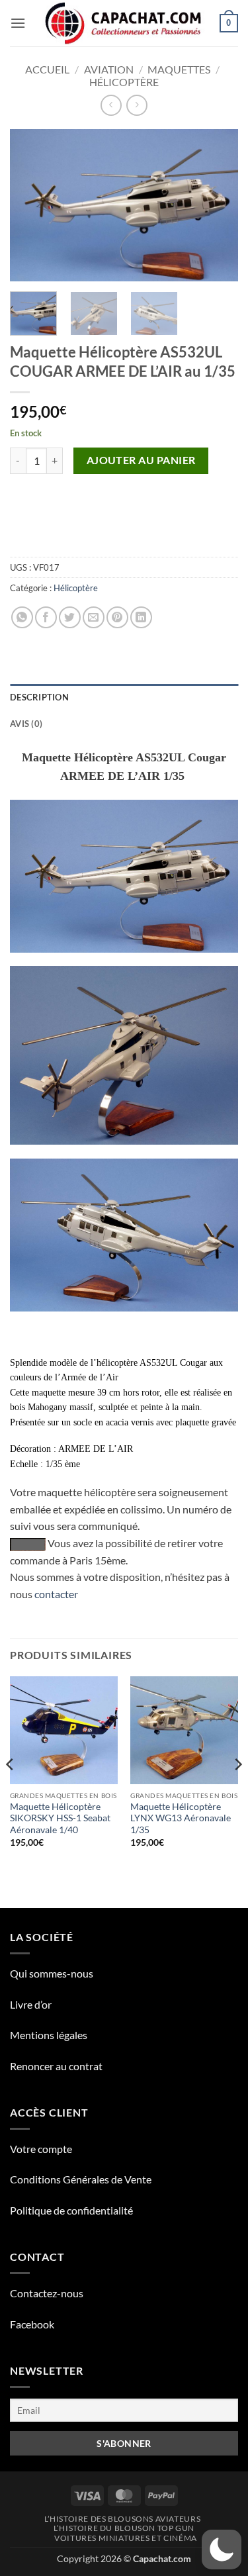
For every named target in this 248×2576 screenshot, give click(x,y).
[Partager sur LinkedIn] (141, 617)
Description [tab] (39, 697)
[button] (18, 23)
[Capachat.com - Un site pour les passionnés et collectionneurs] (124, 23)
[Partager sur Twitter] (70, 617)
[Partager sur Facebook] (46, 617)
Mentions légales (49, 2035)
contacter (56, 1594)
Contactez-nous (47, 2293)
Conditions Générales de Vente (81, 2179)
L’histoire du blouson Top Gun (124, 2528)
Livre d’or (31, 2004)
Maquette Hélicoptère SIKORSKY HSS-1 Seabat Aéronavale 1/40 (60, 1818)
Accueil (47, 69)
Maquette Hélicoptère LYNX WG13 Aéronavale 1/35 (181, 1818)
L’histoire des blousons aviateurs (122, 2519)
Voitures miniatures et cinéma (126, 2538)
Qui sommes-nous (52, 1973)
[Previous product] (137, 105)
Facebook (32, 2324)
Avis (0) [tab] (26, 724)
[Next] (217, 205)
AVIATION (109, 69)
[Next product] (111, 105)
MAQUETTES (179, 69)
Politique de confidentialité (71, 2210)
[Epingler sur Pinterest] (117, 617)
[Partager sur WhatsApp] (22, 617)
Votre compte (41, 2149)
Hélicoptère (124, 82)
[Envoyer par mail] (94, 617)
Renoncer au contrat (56, 2066)
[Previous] (31, 205)
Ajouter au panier (141, 460)
